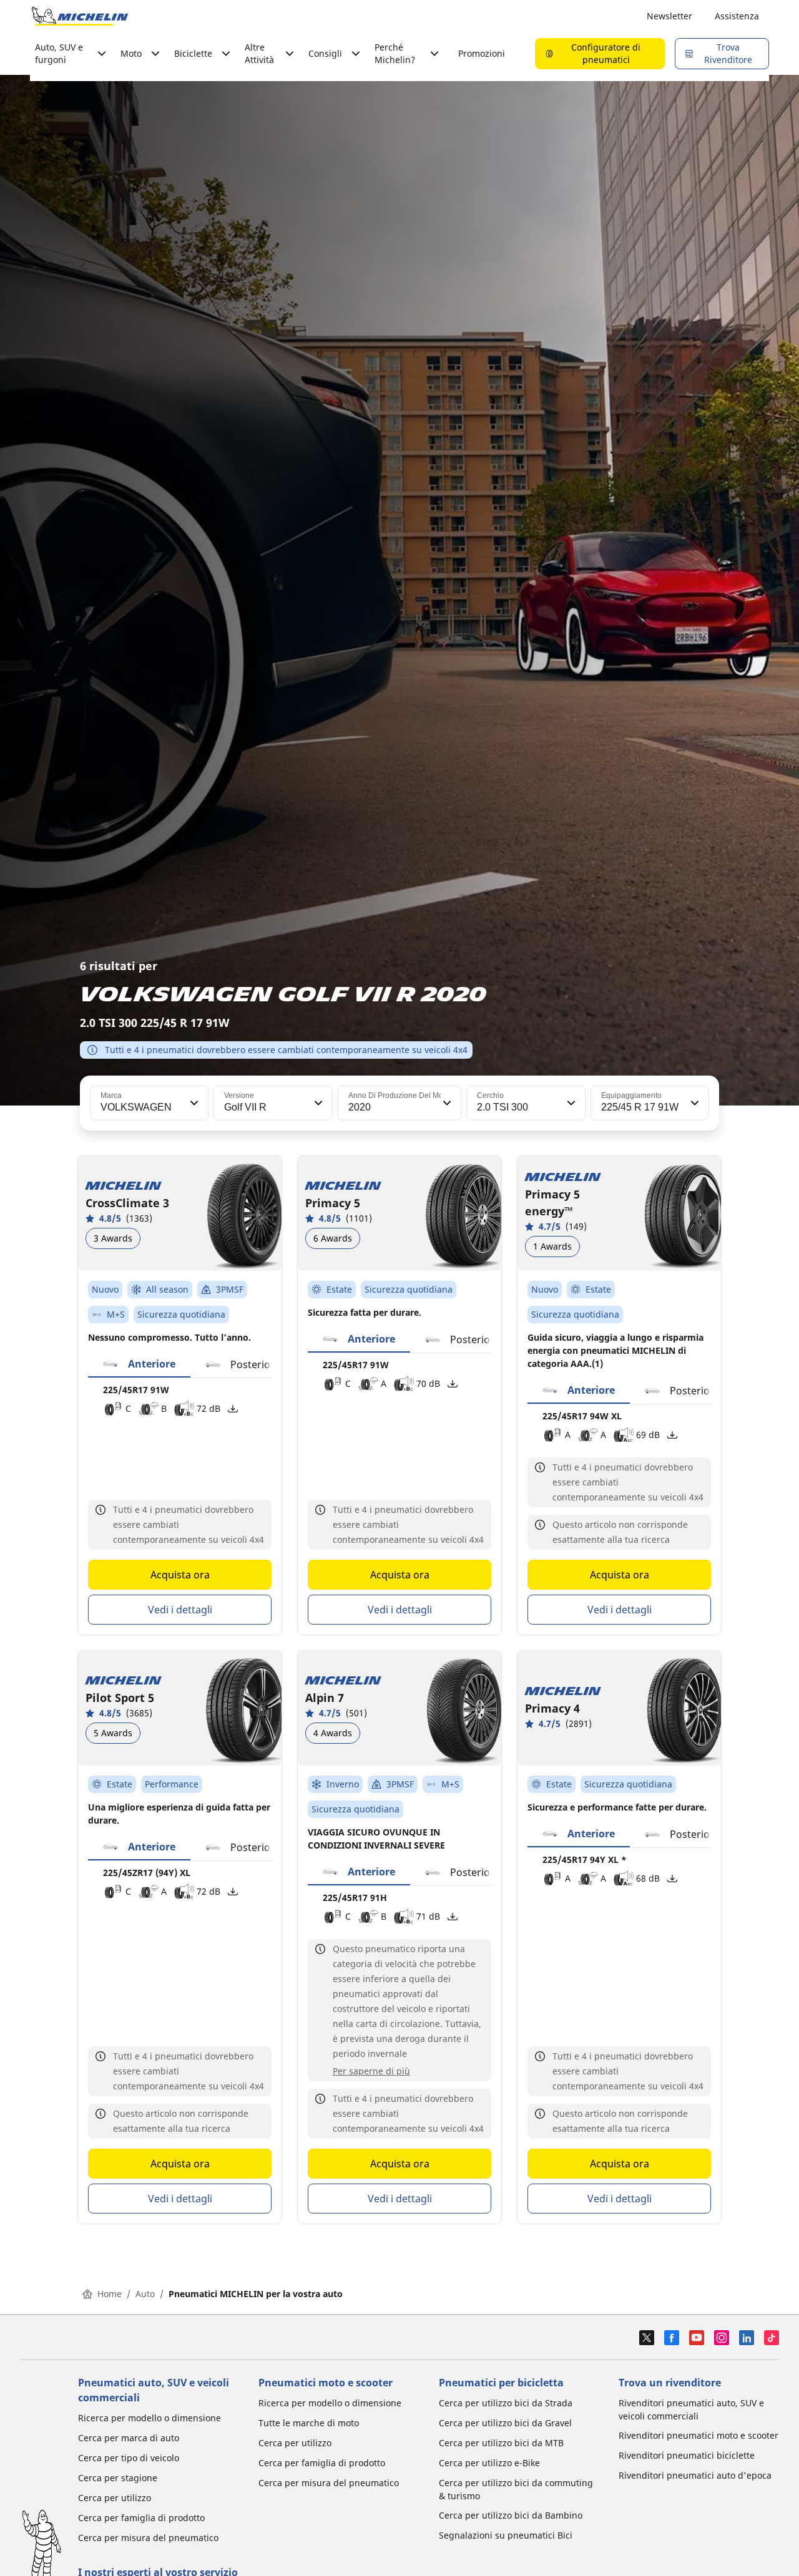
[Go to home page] (80, 16)
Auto (145, 2294)
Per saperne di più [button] (371, 2071)
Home (110, 2294)
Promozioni (482, 53)
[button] (193, 1103)
